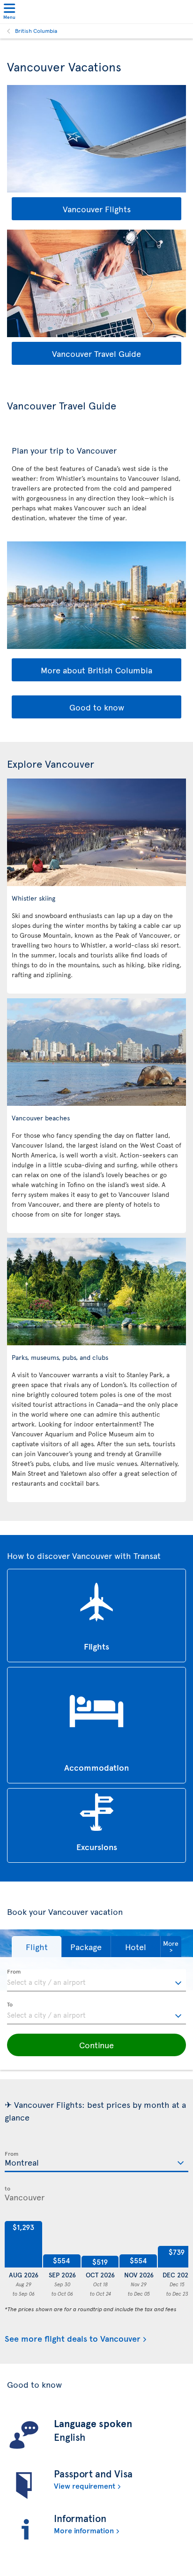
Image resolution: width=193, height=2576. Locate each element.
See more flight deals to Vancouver (73, 2339)
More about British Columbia (96, 670)
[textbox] (96, 1981)
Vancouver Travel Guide (96, 353)
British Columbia (36, 31)
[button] (37, 1947)
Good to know (97, 707)
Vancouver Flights (97, 209)
